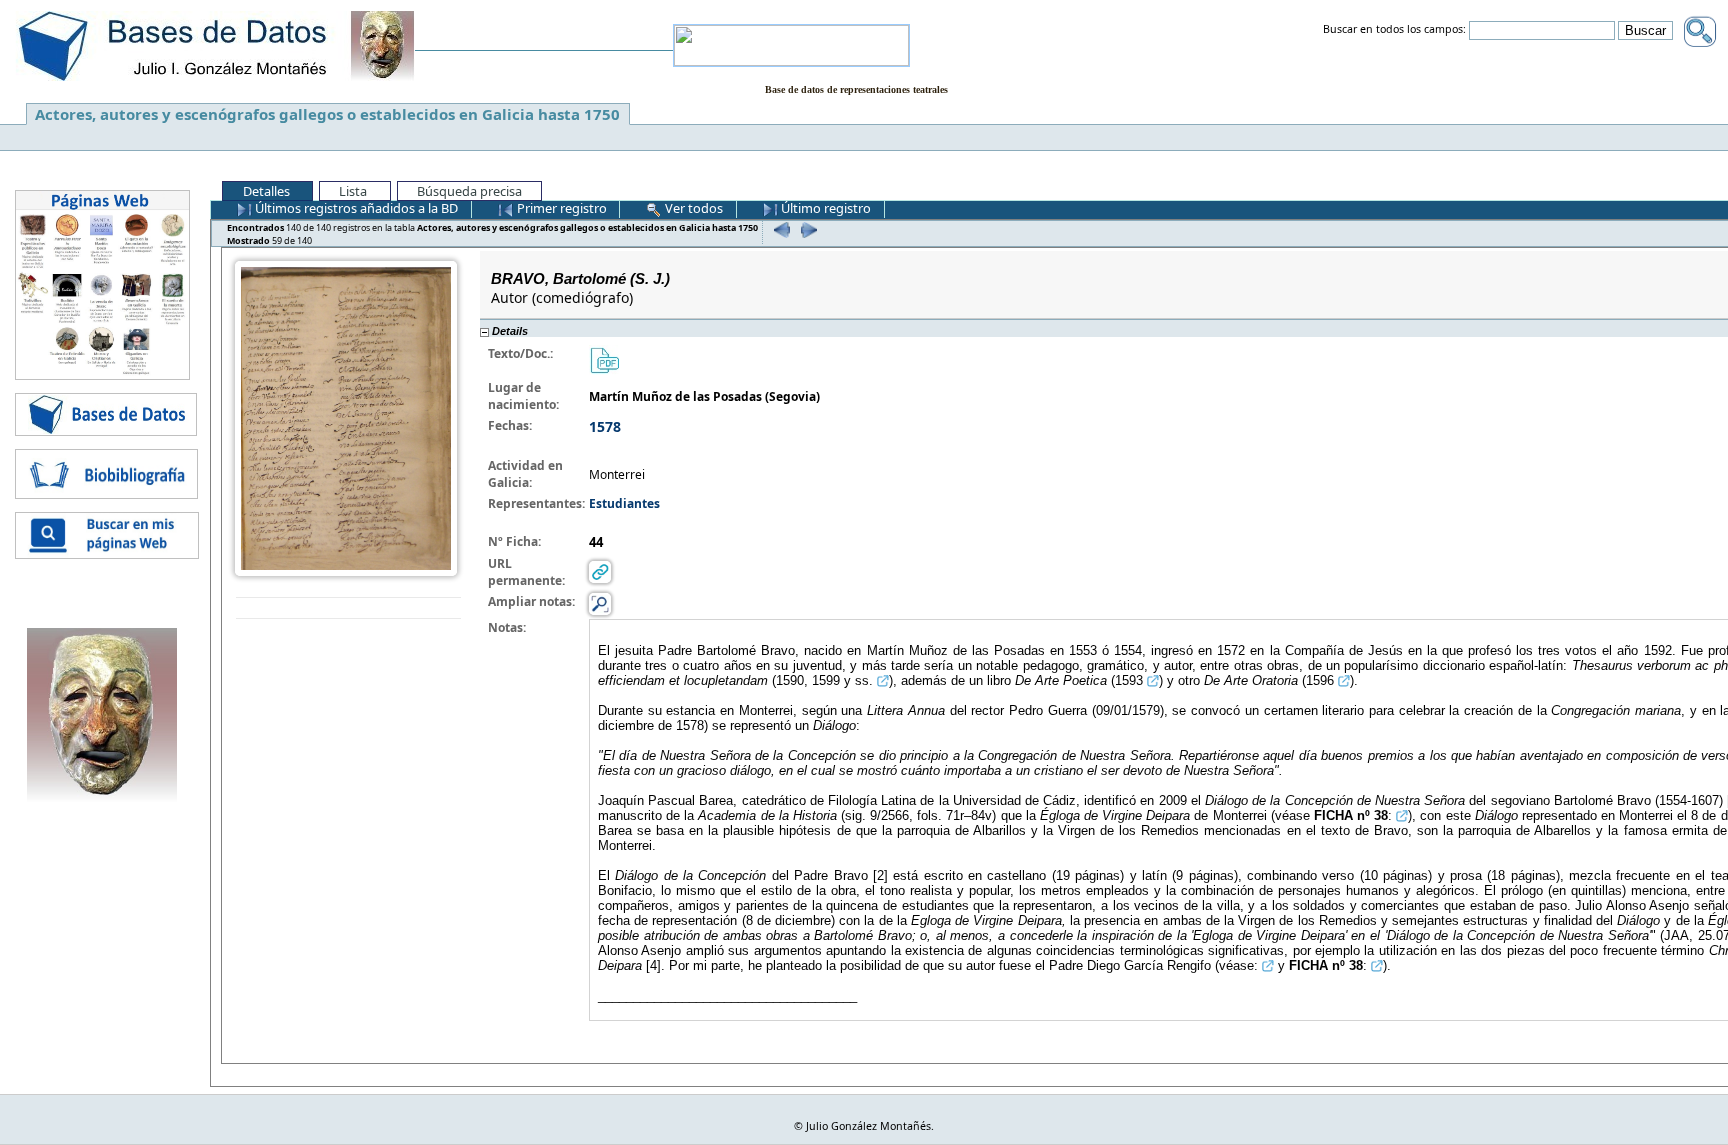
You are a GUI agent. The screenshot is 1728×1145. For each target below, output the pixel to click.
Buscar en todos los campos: (1394, 30)
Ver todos (692, 208)
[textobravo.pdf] (604, 359)
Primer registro (560, 208)
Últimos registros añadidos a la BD (355, 208)
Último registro (824, 208)
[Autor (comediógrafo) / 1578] (346, 417)
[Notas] (600, 603)
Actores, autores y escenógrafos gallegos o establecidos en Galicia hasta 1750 (327, 114)
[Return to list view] (348, 608)
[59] (806, 229)
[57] (779, 229)
